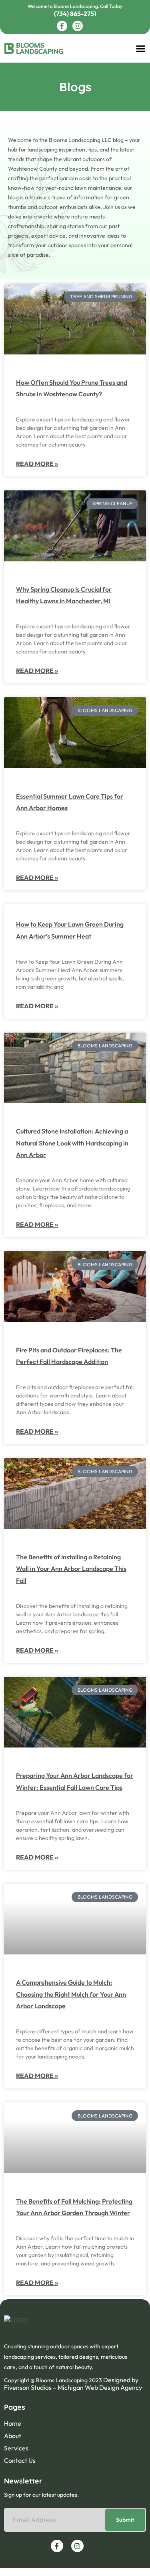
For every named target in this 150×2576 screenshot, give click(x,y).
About (13, 2436)
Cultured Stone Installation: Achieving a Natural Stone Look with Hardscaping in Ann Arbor (72, 1143)
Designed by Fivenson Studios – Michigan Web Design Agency (73, 2384)
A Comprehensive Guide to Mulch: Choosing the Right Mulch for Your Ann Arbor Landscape (71, 1994)
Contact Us (20, 2460)
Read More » (37, 464)
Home (13, 2423)
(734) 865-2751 (75, 14)
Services (16, 2448)
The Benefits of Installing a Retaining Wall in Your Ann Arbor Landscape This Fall (71, 1569)
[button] (141, 49)
